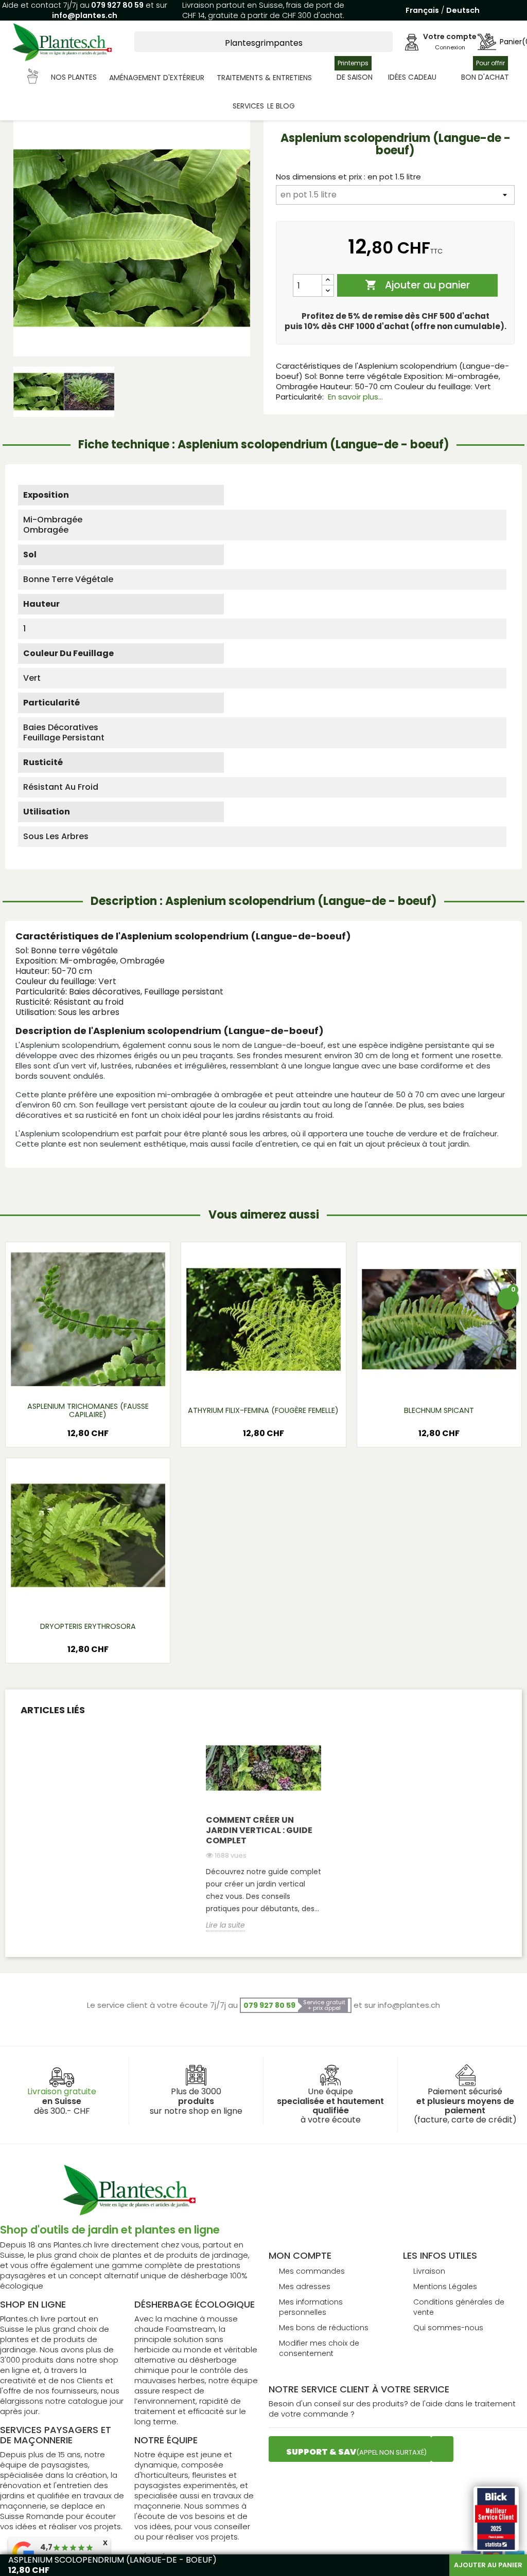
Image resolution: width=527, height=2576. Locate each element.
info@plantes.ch (85, 15)
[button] (62, 78)
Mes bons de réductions (324, 2328)
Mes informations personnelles (311, 2307)
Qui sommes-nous (448, 2328)
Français (422, 10)
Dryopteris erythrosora (88, 1626)
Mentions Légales (445, 2287)
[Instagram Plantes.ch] (442, 2449)
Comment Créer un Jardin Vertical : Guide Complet (259, 1830)
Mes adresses (305, 2287)
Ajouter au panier (417, 286)
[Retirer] (328, 291)
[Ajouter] (328, 280)
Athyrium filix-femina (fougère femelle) (263, 1410)
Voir (118, 1380)
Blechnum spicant (439, 1410)
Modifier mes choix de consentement (319, 2348)
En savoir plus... (355, 397)
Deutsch (463, 10)
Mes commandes (312, 2271)
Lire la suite (225, 1925)
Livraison (429, 2271)
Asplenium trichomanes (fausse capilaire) (88, 1410)
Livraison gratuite (62, 2091)
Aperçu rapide (75, 1380)
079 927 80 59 (117, 5)
